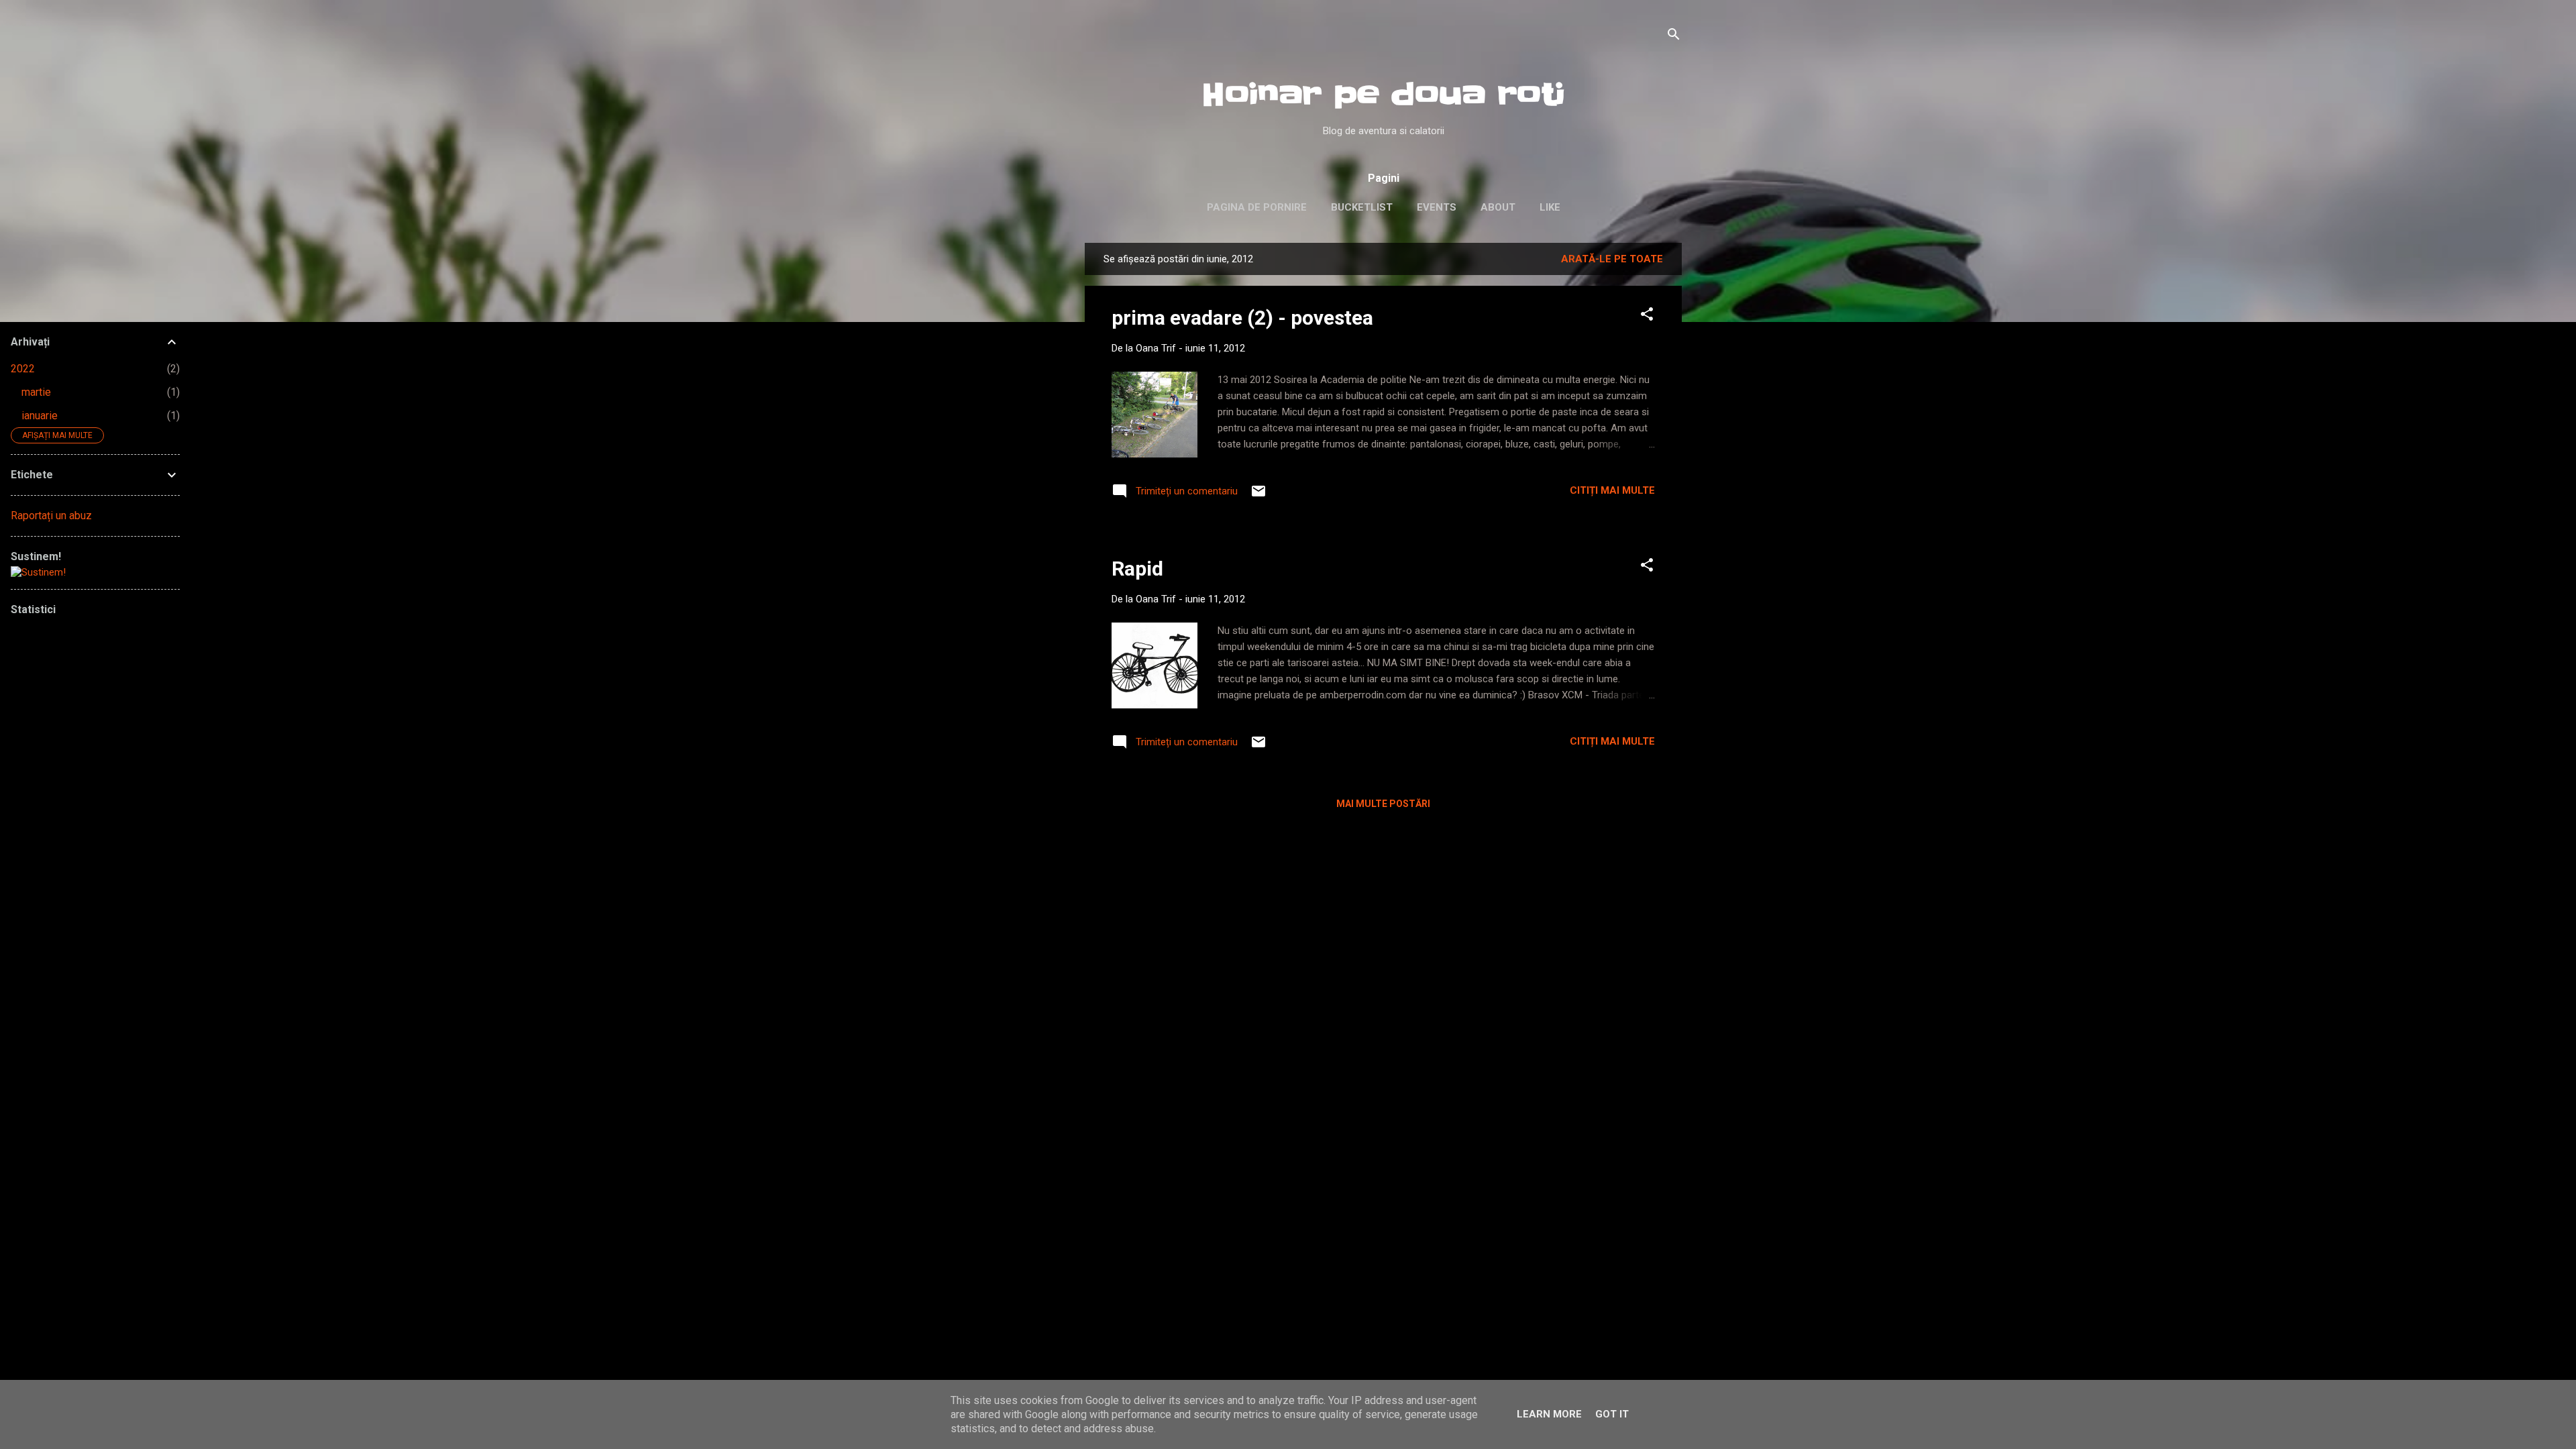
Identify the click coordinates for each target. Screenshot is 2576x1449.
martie (36, 392)
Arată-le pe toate (1612, 259)
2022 (23, 369)
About (1498, 207)
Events (1437, 207)
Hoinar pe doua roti (1383, 95)
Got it (1612, 1414)
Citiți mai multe (1612, 490)
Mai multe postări (1383, 804)
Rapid (1137, 569)
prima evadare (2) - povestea (1242, 318)
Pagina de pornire (1257, 207)
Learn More (1549, 1414)
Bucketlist (1362, 207)
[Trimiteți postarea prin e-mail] (1258, 496)
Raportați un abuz (51, 516)
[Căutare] (1674, 37)
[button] (1647, 316)
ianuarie (40, 416)
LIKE (1550, 207)
